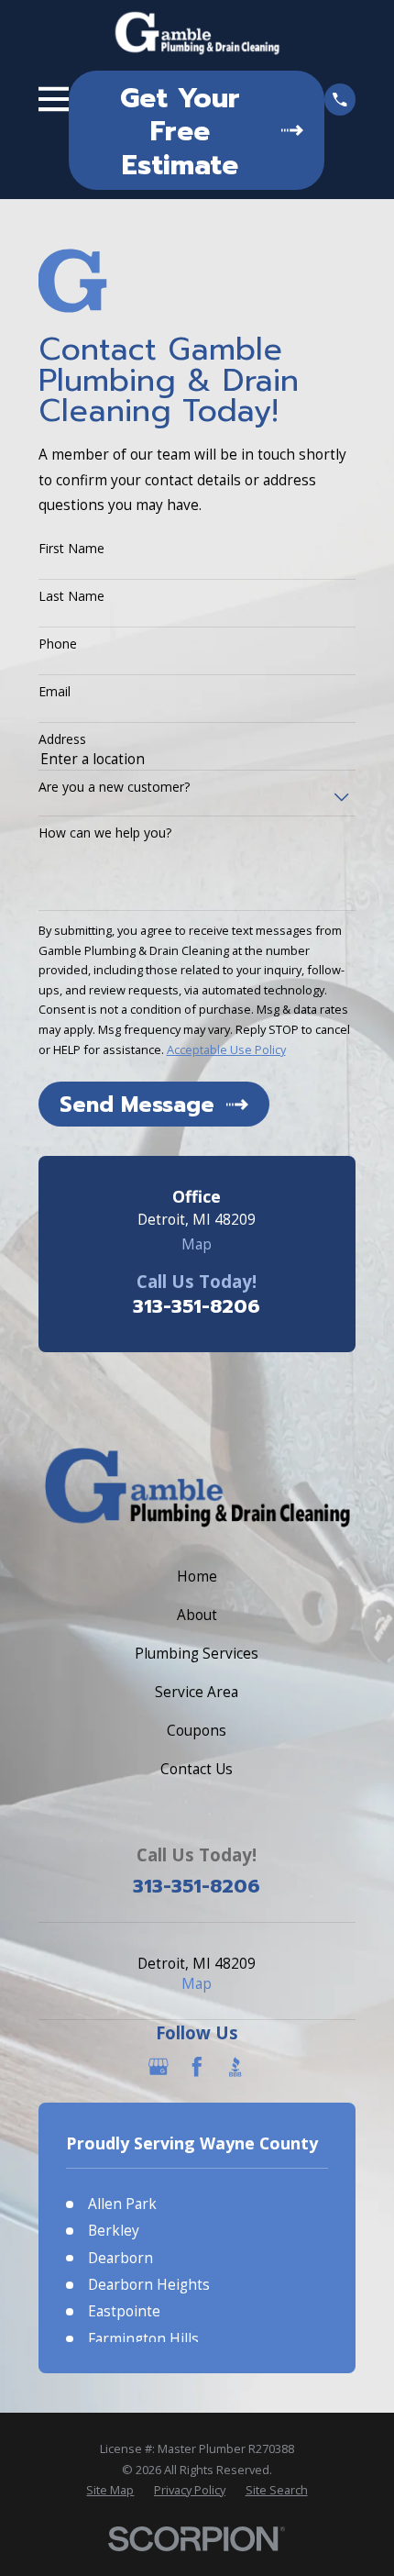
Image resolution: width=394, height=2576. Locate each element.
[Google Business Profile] (159, 2067)
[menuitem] (110, 2490)
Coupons (197, 1730)
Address (62, 740)
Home (197, 1576)
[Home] (197, 34)
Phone (58, 644)
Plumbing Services (197, 1653)
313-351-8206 (197, 1306)
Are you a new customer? (114, 788)
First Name (71, 549)
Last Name (71, 597)
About (197, 1615)
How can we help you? (105, 833)
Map (197, 1244)
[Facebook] (197, 2067)
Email (55, 692)
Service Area (197, 1692)
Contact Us (197, 1769)
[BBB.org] (235, 2067)
